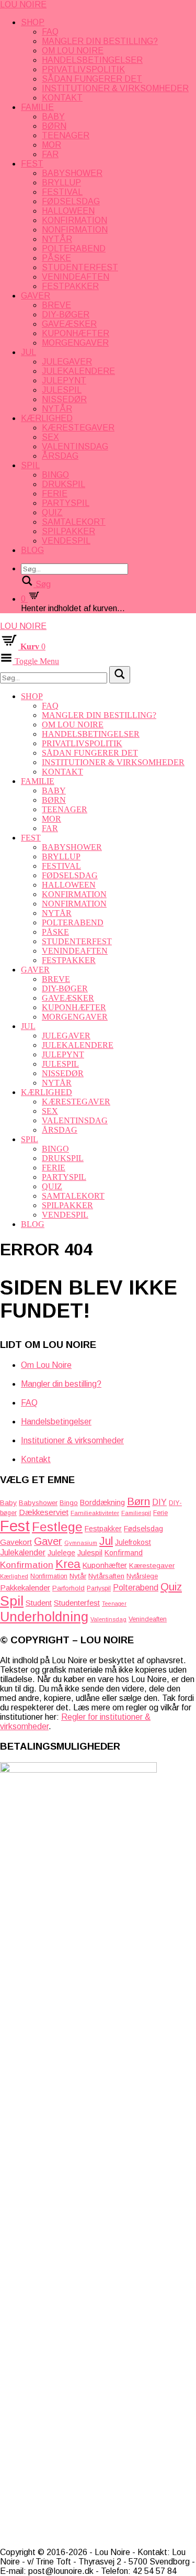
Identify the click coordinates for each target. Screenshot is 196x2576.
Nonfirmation (75, 230)
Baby (53, 117)
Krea (68, 1564)
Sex (50, 437)
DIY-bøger (66, 314)
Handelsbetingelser (92, 60)
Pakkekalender (25, 1588)
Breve (56, 305)
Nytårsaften (106, 1576)
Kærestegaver (78, 428)
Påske (56, 258)
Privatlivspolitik (83, 69)
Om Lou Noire (73, 51)
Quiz (52, 512)
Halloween (68, 211)
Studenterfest (80, 267)
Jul (28, 352)
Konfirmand (124, 1553)
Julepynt (64, 380)
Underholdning (44, 1617)
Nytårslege (142, 1576)
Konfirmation (74, 220)
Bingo (55, 475)
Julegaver (67, 362)
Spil (30, 465)
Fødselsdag (71, 201)
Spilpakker (68, 531)
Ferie (55, 494)
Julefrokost (133, 1542)
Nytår (57, 239)
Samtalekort (74, 522)
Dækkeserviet (44, 1512)
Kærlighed (47, 418)
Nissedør (64, 399)
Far (50, 154)
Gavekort (16, 1542)
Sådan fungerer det (92, 79)
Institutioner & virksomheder (115, 88)
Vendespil (66, 541)
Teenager (66, 135)
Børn (54, 126)
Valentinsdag (75, 446)
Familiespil (136, 1513)
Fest (32, 164)
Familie (37, 107)
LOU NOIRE (23, 4)
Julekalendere (78, 371)
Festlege (57, 1527)
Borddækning (102, 1502)
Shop (33, 22)
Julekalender (23, 1552)
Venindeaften (76, 277)
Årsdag (60, 456)
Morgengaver (75, 343)
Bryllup (61, 183)
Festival (62, 192)
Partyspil (66, 503)
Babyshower (72, 173)
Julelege (61, 1553)
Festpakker (70, 286)
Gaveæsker (69, 324)
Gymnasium (81, 1543)
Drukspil (64, 484)
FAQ (50, 32)
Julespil (62, 390)
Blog (32, 550)
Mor (51, 145)
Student (39, 1603)
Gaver (36, 296)
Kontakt (62, 98)
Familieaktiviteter (95, 1513)
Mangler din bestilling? (100, 41)
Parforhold (68, 1588)
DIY (159, 1502)
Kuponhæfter (76, 333)
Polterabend (74, 248)
